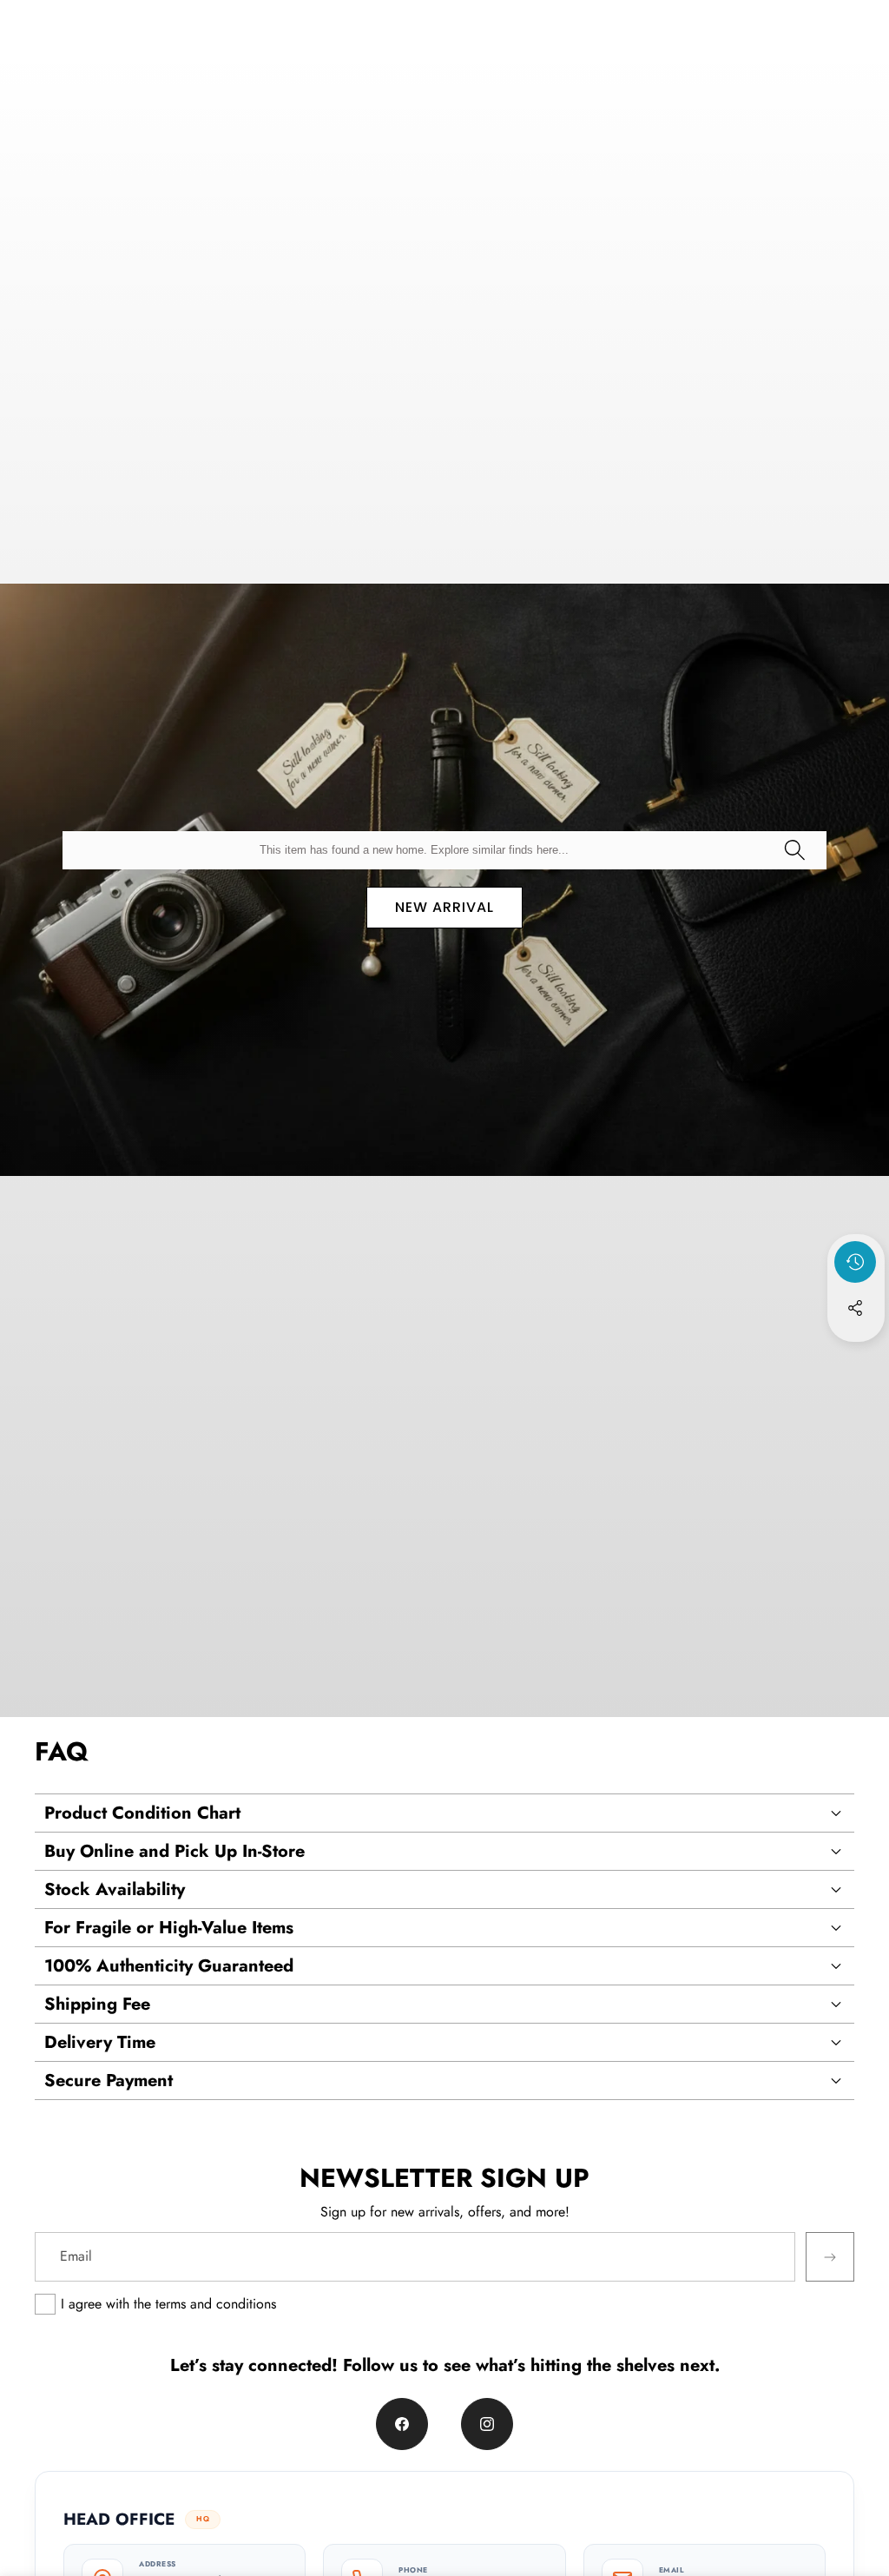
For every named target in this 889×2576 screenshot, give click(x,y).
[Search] (794, 850)
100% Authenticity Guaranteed (169, 1966)
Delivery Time (100, 2042)
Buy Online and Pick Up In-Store (175, 1851)
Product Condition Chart (142, 1813)
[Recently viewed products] (855, 1262)
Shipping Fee (97, 2004)
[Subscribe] (830, 2256)
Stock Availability (115, 1889)
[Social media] (855, 1308)
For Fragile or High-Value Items (169, 1928)
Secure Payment (109, 2081)
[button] (856, 1355)
